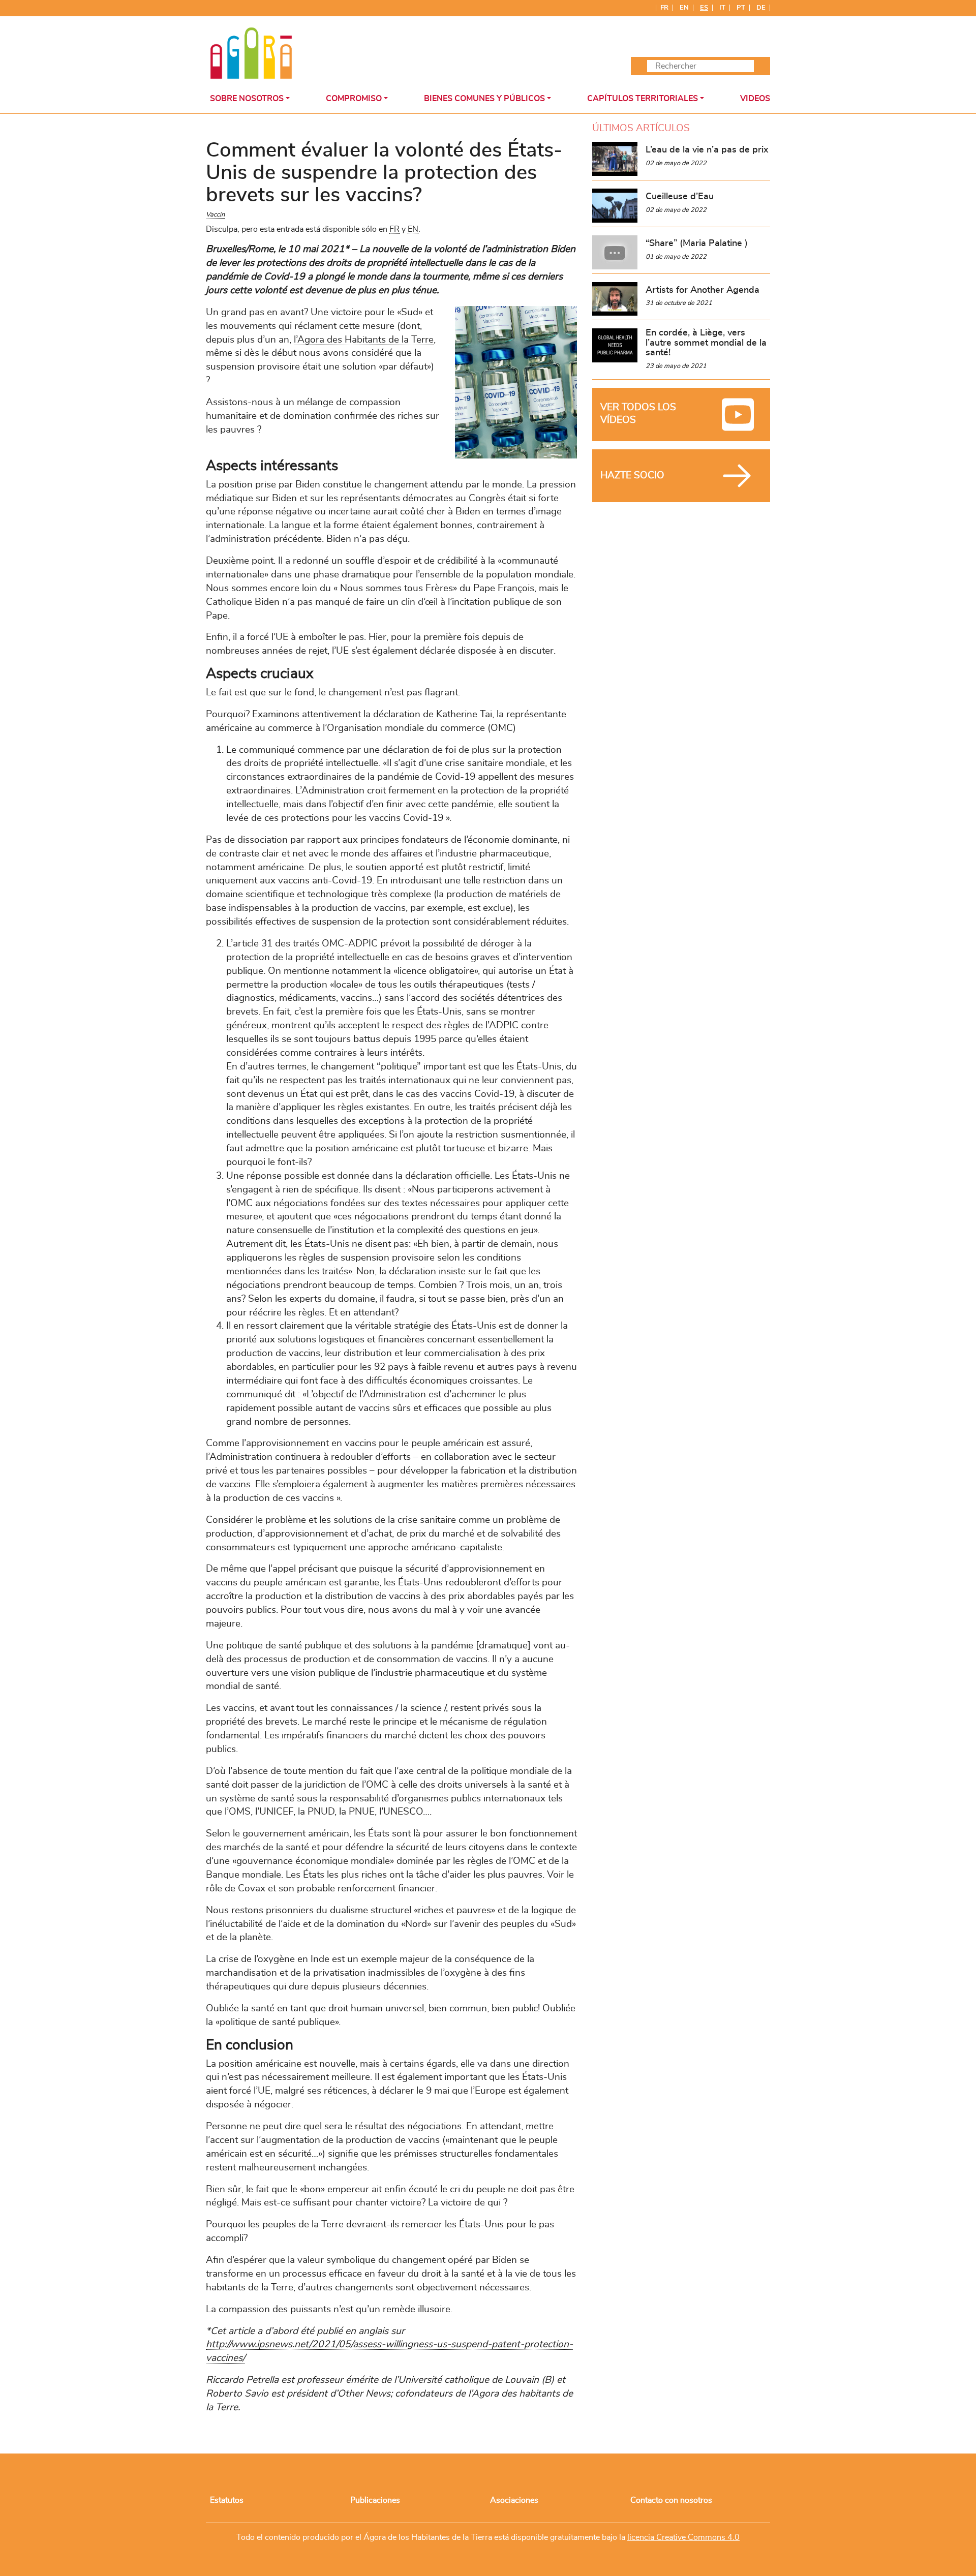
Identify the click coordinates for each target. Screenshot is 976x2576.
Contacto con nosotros (671, 2500)
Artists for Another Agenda (703, 290)
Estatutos (227, 2500)
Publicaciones (375, 2500)
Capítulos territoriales (643, 99)
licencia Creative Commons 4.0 (683, 2537)
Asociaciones (514, 2500)
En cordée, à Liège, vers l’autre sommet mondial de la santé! (706, 343)
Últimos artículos (641, 128)
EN (413, 229)
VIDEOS (755, 99)
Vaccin (215, 215)
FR (394, 229)
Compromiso (354, 99)
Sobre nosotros (247, 99)
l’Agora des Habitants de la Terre (364, 340)
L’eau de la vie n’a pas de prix (707, 150)
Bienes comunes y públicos (484, 99)
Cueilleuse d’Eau (680, 197)
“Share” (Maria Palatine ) (697, 243)
